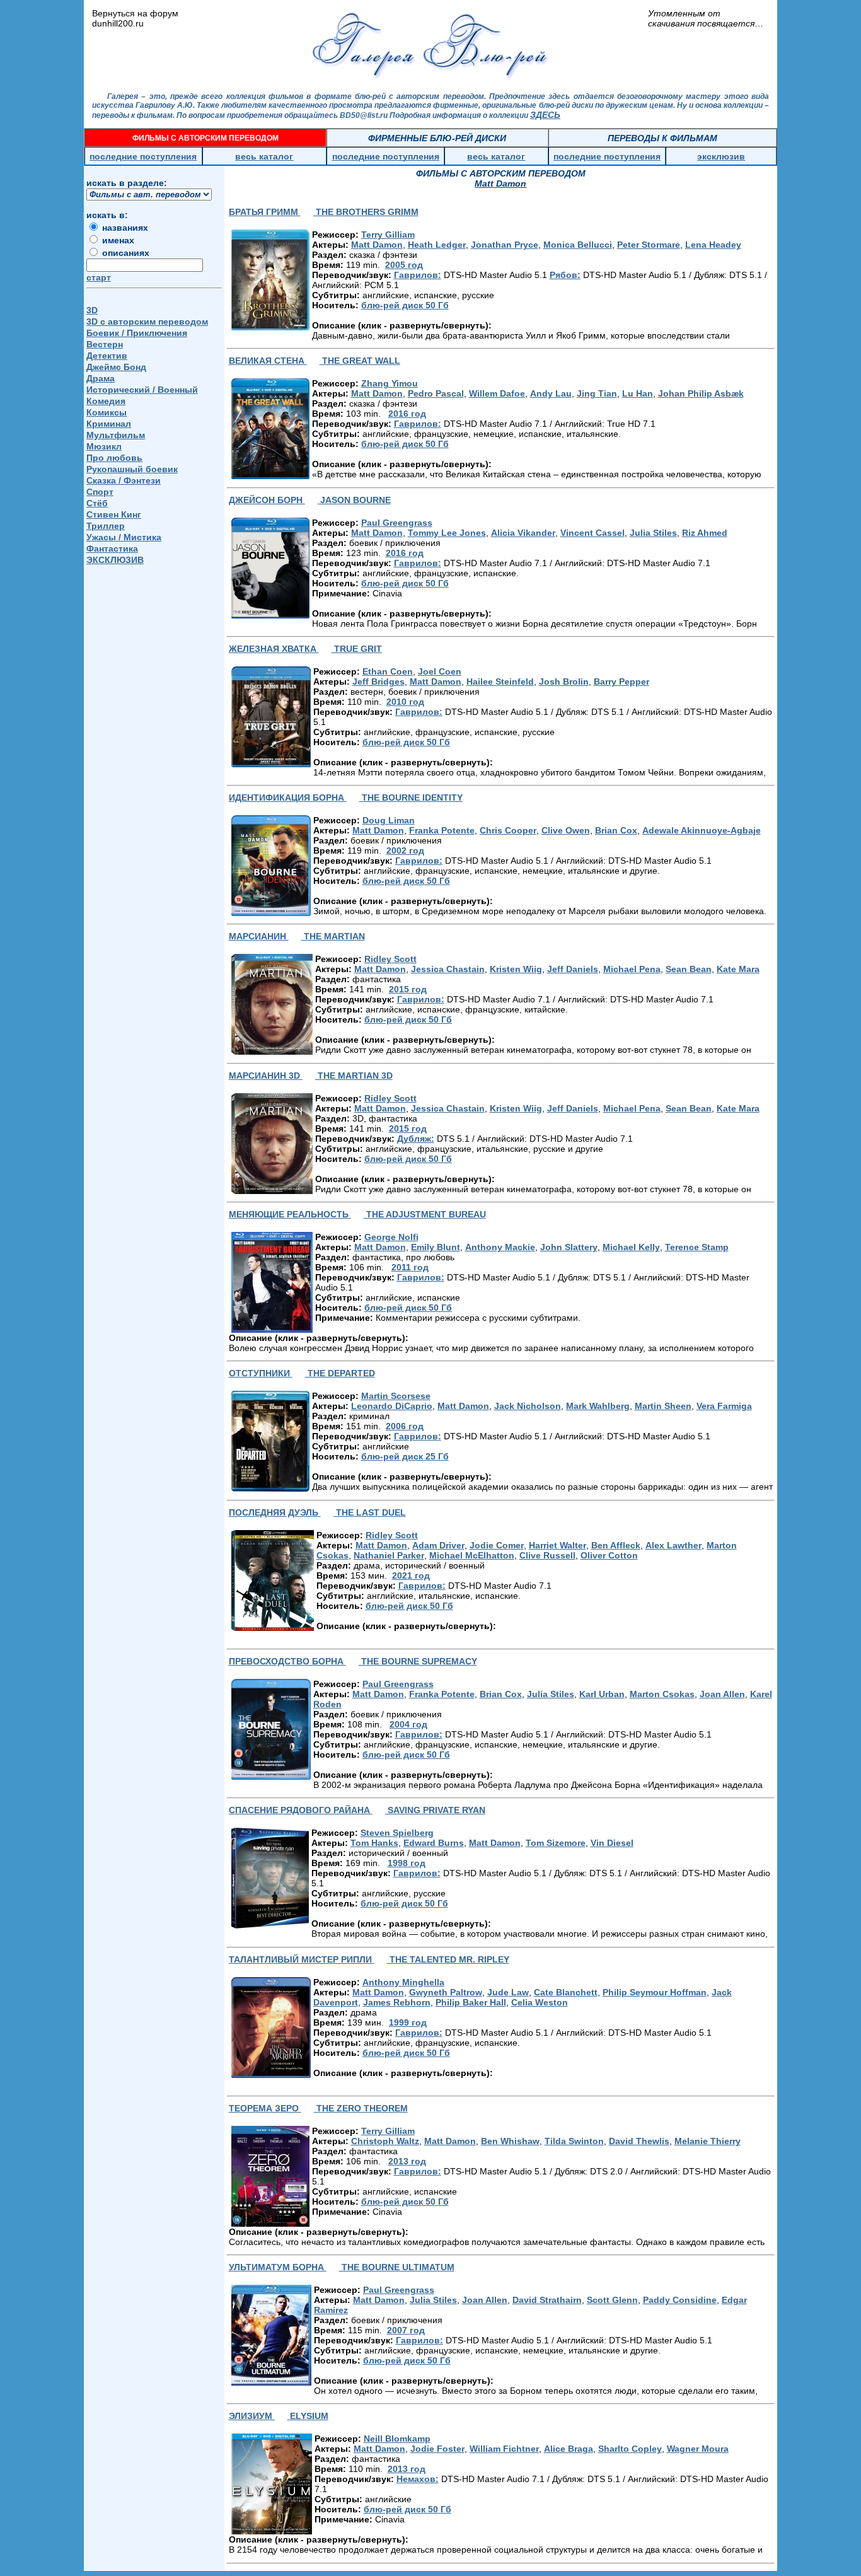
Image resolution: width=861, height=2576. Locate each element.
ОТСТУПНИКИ (261, 1373)
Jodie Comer (497, 1545)
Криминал (109, 424)
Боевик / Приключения (137, 333)
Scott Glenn (612, 2300)
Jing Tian (597, 393)
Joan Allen (722, 1694)
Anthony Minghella (403, 1982)
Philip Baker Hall (471, 2002)
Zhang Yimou (390, 383)
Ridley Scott (390, 959)
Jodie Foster (437, 2449)
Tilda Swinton (574, 2141)
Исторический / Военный (142, 390)
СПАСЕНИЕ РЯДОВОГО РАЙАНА (301, 1810)
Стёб (97, 503)
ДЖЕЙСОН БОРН (267, 500)
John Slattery (569, 1247)
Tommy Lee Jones (447, 533)
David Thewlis (639, 2141)
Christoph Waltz (385, 2141)
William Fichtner (504, 2449)
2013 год (407, 2161)
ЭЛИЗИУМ (252, 2416)
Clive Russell (547, 1555)
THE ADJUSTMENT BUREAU (425, 1214)
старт (99, 277)
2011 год (410, 1267)
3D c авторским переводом (147, 322)
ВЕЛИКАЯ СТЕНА (268, 361)
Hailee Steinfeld (500, 682)
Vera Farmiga (724, 1406)
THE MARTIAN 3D (354, 1076)
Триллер (106, 526)
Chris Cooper (508, 830)
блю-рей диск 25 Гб (405, 1456)
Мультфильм (116, 435)
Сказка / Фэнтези (124, 480)
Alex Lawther (673, 1545)
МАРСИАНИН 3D (266, 1076)
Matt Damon (377, 245)
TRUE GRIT (357, 649)
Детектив (107, 356)
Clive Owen (566, 830)
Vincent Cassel (592, 533)
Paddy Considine (680, 2300)
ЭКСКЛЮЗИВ (115, 560)
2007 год (406, 2330)
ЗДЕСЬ (545, 115)
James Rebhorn (397, 2002)
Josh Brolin (564, 682)
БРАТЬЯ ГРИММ (265, 212)
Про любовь (114, 458)
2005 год (404, 265)
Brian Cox (616, 830)
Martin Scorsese (396, 1396)
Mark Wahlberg (598, 1406)
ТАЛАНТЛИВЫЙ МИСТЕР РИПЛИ (302, 1959)
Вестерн (105, 344)
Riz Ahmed (705, 533)
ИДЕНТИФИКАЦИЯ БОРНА (288, 798)
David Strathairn (547, 2300)
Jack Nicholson (528, 1406)
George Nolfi (391, 1237)
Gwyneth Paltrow (446, 1992)
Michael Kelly (631, 1247)
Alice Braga (569, 2449)
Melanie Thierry (708, 2141)
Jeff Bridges (378, 682)
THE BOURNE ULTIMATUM (397, 2267)
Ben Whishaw (510, 2141)
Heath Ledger (437, 245)
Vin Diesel (612, 1843)
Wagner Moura (698, 2449)
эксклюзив (721, 156)
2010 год (405, 702)
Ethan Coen (388, 671)
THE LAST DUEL (370, 1512)
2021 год (411, 1575)
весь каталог (264, 156)
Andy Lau (551, 393)
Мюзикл (104, 446)
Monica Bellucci (578, 245)
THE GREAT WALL (360, 361)
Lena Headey (713, 245)
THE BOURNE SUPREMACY (418, 1661)
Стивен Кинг (114, 514)
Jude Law (508, 1992)
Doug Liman (389, 820)
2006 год (405, 1426)
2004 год (408, 1724)
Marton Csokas (662, 1694)
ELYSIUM (308, 2416)
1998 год (407, 1863)
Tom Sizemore (556, 1843)
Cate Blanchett (566, 1992)
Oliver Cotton (609, 1555)
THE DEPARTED (340, 1373)
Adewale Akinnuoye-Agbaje (702, 830)
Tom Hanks (374, 1843)
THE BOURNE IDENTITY (411, 798)
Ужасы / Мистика (124, 537)
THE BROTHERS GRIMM (366, 212)
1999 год (408, 2022)
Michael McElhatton (472, 1555)
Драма (101, 378)
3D (92, 310)
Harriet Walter (558, 1545)
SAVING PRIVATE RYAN (435, 1810)
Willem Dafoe (497, 393)
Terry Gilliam (388, 235)
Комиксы (107, 412)
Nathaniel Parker (389, 1555)
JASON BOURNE (354, 500)
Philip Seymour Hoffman (655, 1992)
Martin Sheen (663, 1406)
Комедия (106, 401)
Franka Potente (442, 830)
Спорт (100, 492)
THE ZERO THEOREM (361, 2108)
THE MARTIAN (333, 936)
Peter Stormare (649, 245)
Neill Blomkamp (397, 2439)
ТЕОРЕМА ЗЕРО (265, 2108)
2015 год (408, 989)
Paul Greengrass (397, 523)
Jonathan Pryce (505, 245)
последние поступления (143, 156)
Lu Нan (638, 393)
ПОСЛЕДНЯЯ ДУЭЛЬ (275, 1512)
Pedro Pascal (436, 393)
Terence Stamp (697, 1247)
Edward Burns (434, 1843)
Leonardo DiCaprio (392, 1406)
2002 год (405, 850)
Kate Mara (738, 969)
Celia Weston (540, 2002)
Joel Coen (440, 671)
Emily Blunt (436, 1247)
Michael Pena (632, 969)
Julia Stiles (653, 533)
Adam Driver (438, 1545)
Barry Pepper (621, 682)
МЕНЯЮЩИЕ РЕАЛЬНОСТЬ (290, 1214)
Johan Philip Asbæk (701, 393)
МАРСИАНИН (259, 936)
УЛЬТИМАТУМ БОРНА (278, 2267)
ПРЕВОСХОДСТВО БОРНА (287, 1661)
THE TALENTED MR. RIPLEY (448, 1959)
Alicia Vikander (523, 533)
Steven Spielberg (397, 1833)
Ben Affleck (616, 1545)
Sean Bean (689, 969)
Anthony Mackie (500, 1247)
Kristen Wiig (516, 969)
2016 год (407, 414)
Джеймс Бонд (116, 367)
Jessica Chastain (448, 969)
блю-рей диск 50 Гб (405, 305)
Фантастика (112, 548)
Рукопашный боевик (132, 469)
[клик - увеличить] (270, 280)
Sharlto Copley (630, 2449)
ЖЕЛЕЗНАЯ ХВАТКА (274, 649)
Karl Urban (602, 1694)
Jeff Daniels (573, 969)
